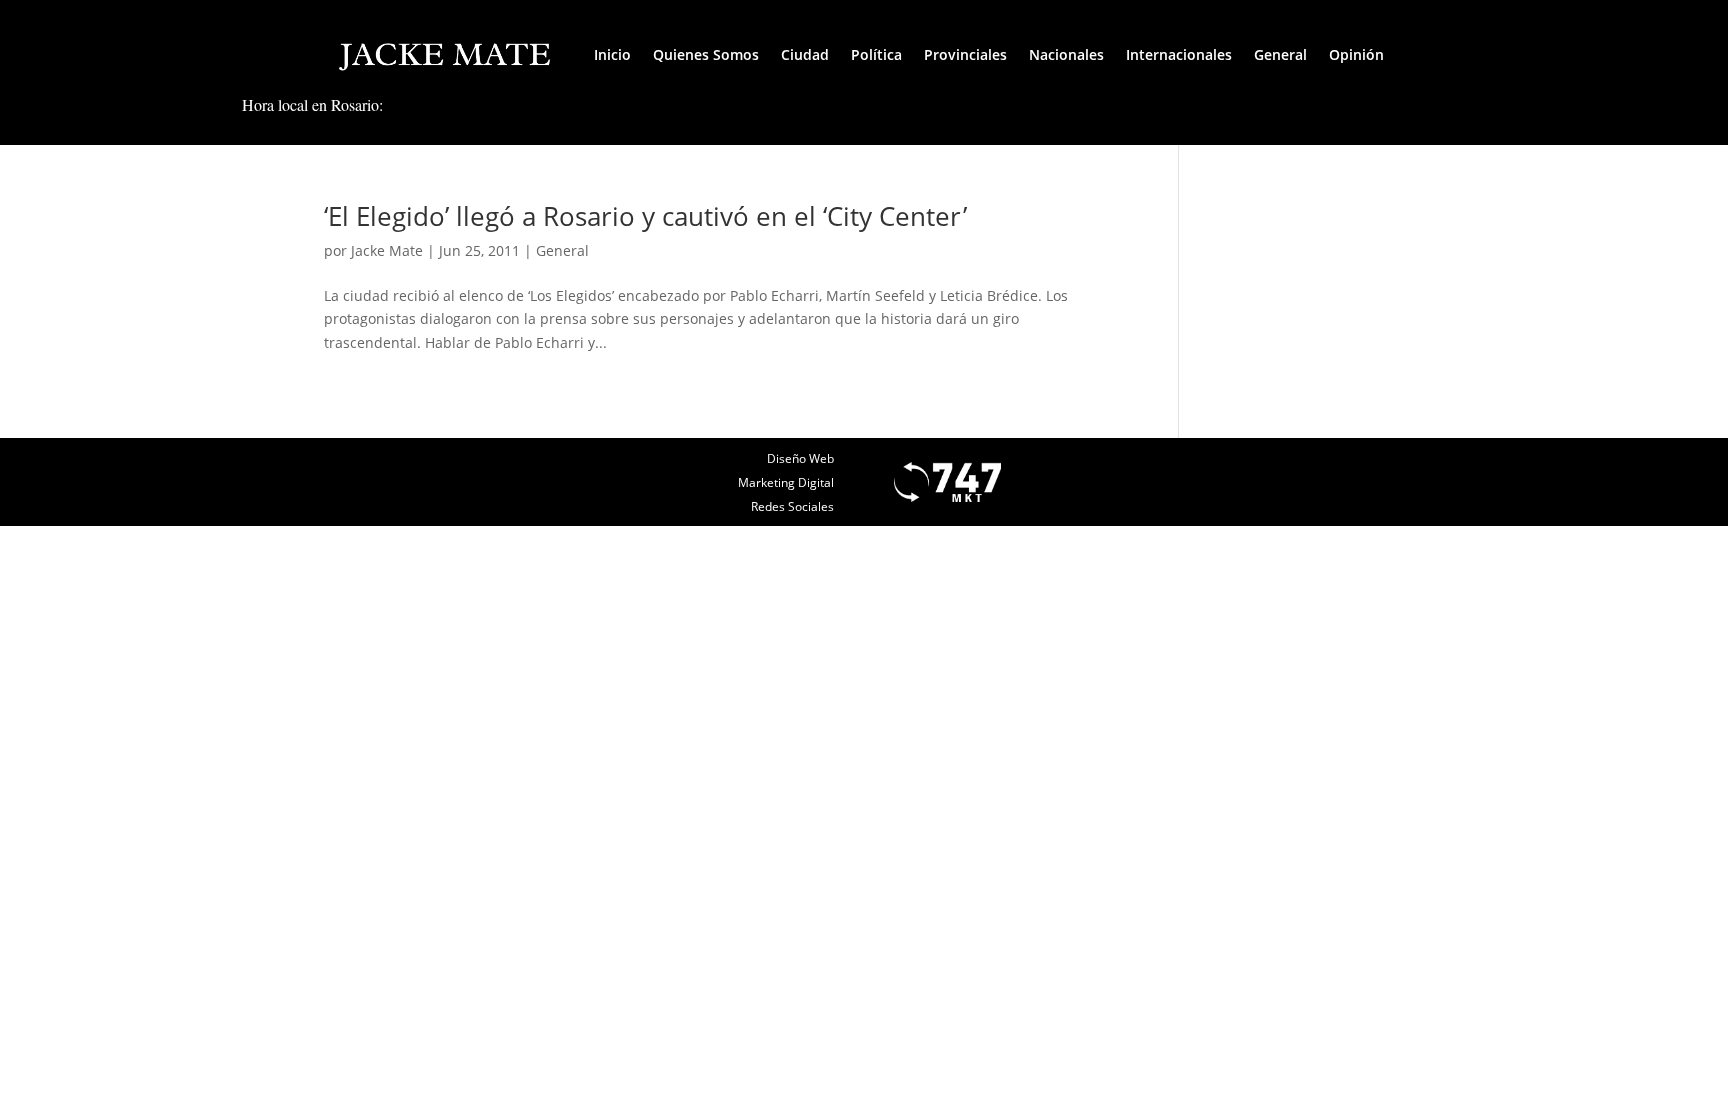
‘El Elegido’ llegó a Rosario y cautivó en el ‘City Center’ (645, 216)
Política (876, 54)
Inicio (612, 54)
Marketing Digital (786, 482)
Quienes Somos (706, 54)
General (1280, 54)
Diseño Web (800, 458)
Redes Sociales (792, 506)
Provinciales (965, 54)
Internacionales (1179, 54)
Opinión (1356, 54)
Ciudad (805, 54)
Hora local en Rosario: (312, 104)
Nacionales (1066, 54)
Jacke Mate (387, 250)
